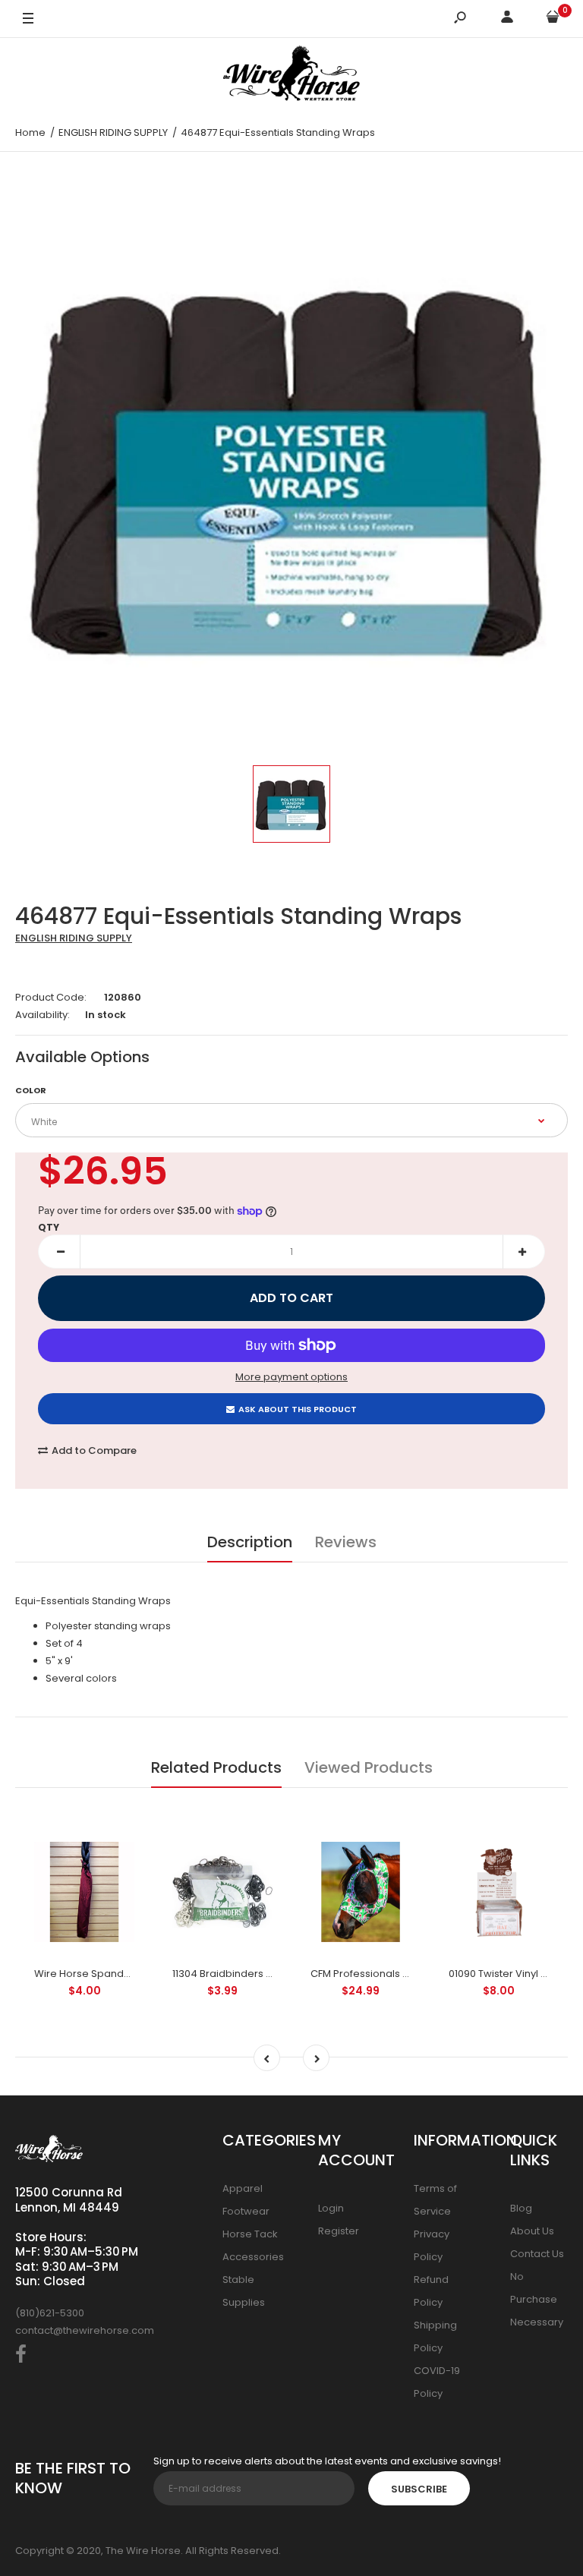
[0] (553, 19)
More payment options (291, 1377)
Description (250, 1542)
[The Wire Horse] (291, 76)
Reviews (346, 1542)
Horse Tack (250, 2234)
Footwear (246, 2211)
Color (31, 1090)
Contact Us (537, 2254)
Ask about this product (298, 1409)
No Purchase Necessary (537, 2299)
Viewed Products (369, 1767)
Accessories (253, 2257)
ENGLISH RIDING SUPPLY (74, 938)
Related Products (216, 1767)
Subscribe (419, 2489)
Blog (521, 2208)
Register (339, 2231)
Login (331, 2208)
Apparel (243, 2188)
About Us (532, 2231)
